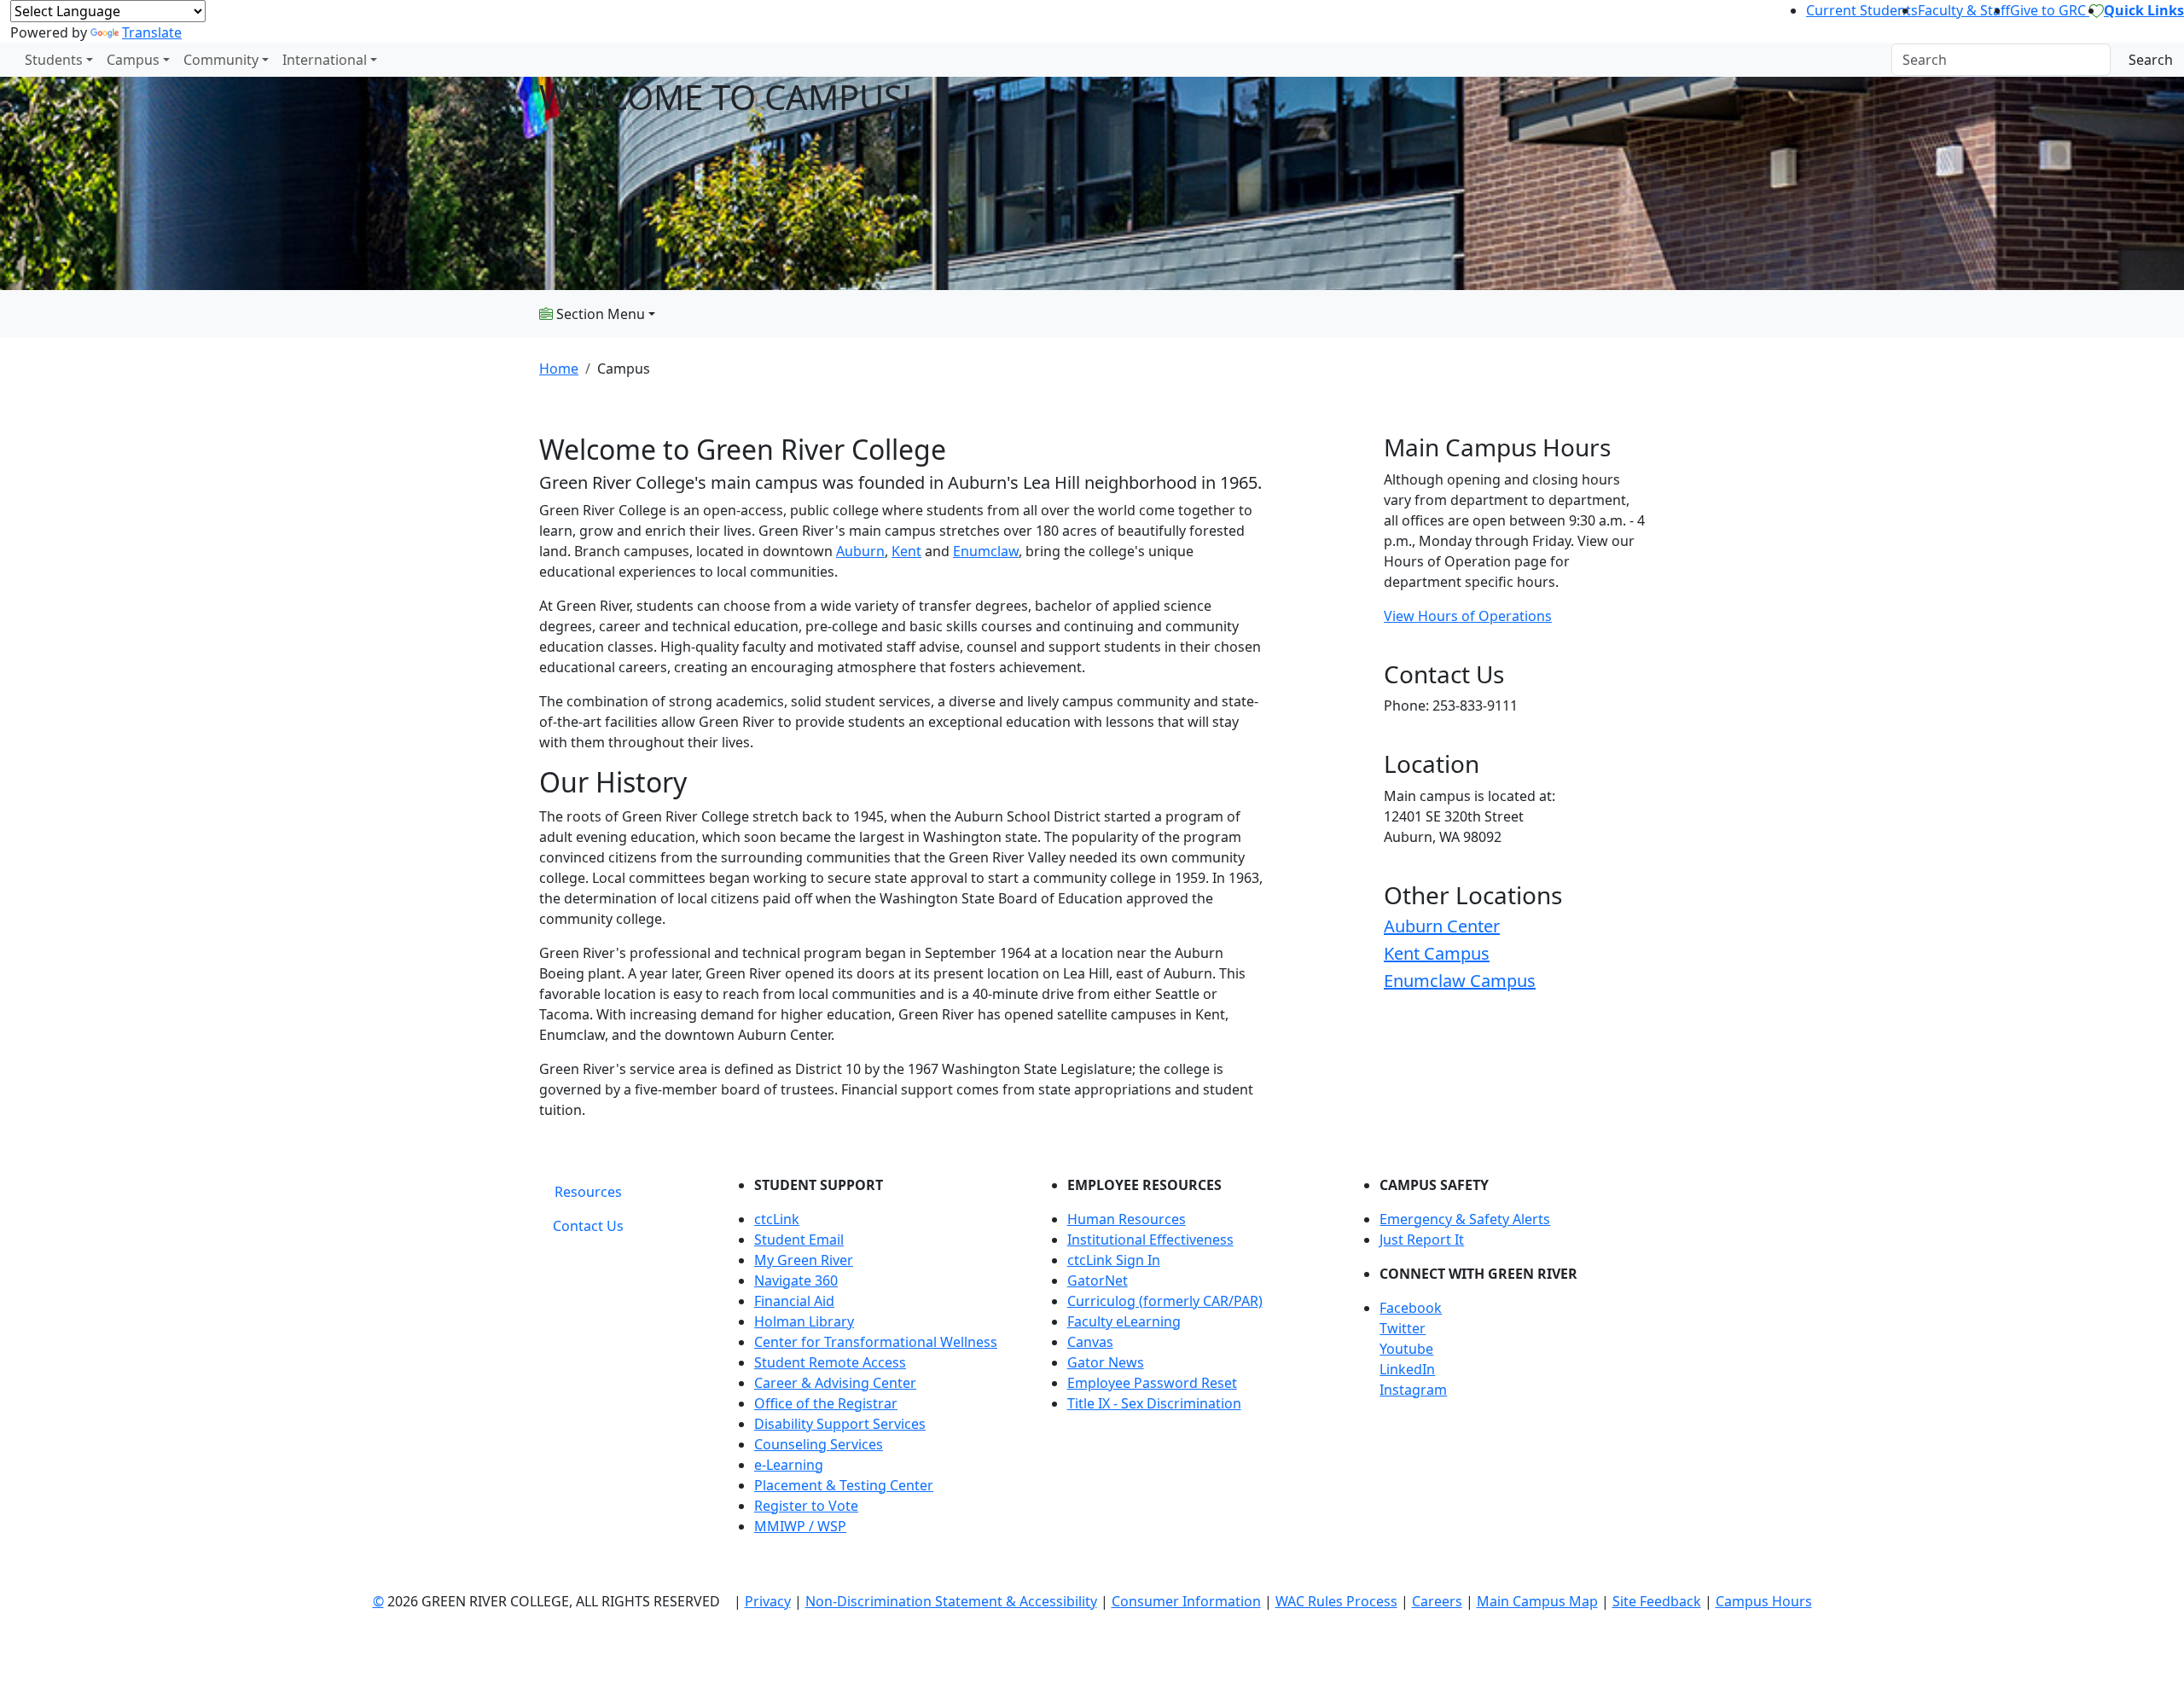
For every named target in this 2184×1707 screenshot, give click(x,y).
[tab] (588, 1192)
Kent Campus (1437, 953)
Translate (152, 32)
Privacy (768, 1601)
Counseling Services (819, 1444)
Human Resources (1127, 1219)
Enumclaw (986, 551)
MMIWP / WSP (800, 1526)
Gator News (1106, 1362)
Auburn (860, 551)
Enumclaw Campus (1460, 981)
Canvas (1090, 1342)
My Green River (804, 1260)
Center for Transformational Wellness (876, 1342)
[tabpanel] (1186, 1362)
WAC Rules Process (1336, 1601)
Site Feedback (1657, 1601)
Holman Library (804, 1321)
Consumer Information (1186, 1601)
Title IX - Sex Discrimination (1154, 1403)
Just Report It (1422, 1240)
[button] (1512, 1308)
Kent (906, 551)
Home (559, 369)
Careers (1437, 1601)
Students (54, 60)
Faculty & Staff (1964, 10)
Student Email (799, 1240)
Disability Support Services (840, 1424)
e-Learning (789, 1465)
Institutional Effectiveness (1150, 1240)
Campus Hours (1764, 1601)
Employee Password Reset (1152, 1383)
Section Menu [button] (599, 314)
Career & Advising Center (835, 1383)
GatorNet (1098, 1280)
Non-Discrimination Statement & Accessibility (951, 1601)
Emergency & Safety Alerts (1465, 1219)
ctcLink (777, 1219)
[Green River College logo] (2, 60)
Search (2151, 60)
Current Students (1862, 10)
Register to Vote (806, 1506)
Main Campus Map (1537, 1601)
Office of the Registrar (826, 1403)
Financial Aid (794, 1301)
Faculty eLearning (1124, 1321)
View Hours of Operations (1468, 616)
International (325, 60)
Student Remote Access (830, 1362)
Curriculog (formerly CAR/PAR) (1165, 1301)
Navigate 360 (796, 1280)
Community (221, 60)
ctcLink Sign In (1114, 1260)
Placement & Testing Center (844, 1485)
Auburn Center (1442, 926)
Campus (133, 60)
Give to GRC (2050, 10)
